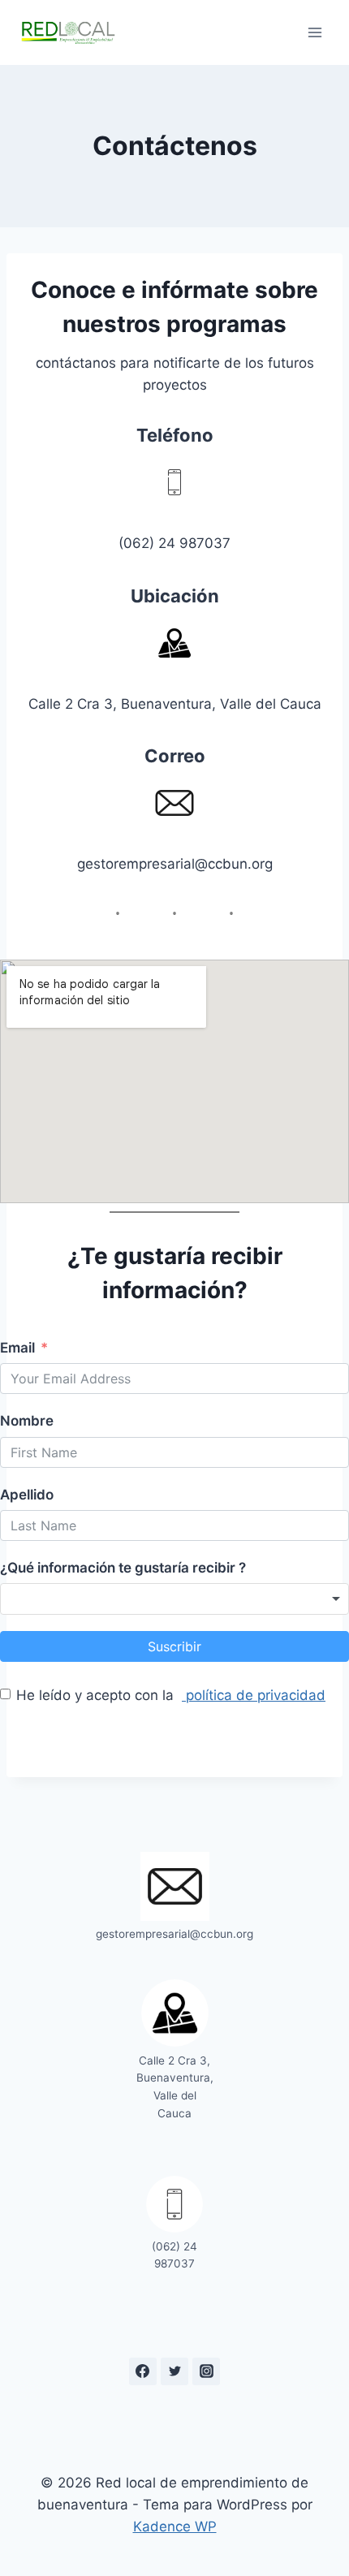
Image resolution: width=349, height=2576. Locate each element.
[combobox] (174, 1599)
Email (17, 1348)
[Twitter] (174, 2371)
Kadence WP (175, 2526)
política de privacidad (254, 1695)
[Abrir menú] (315, 32)
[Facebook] (143, 2371)
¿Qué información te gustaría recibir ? (123, 1568)
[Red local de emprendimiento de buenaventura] (68, 32)
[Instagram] (206, 2371)
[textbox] (111, 1599)
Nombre (27, 1421)
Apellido (27, 1495)
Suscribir (174, 1646)
